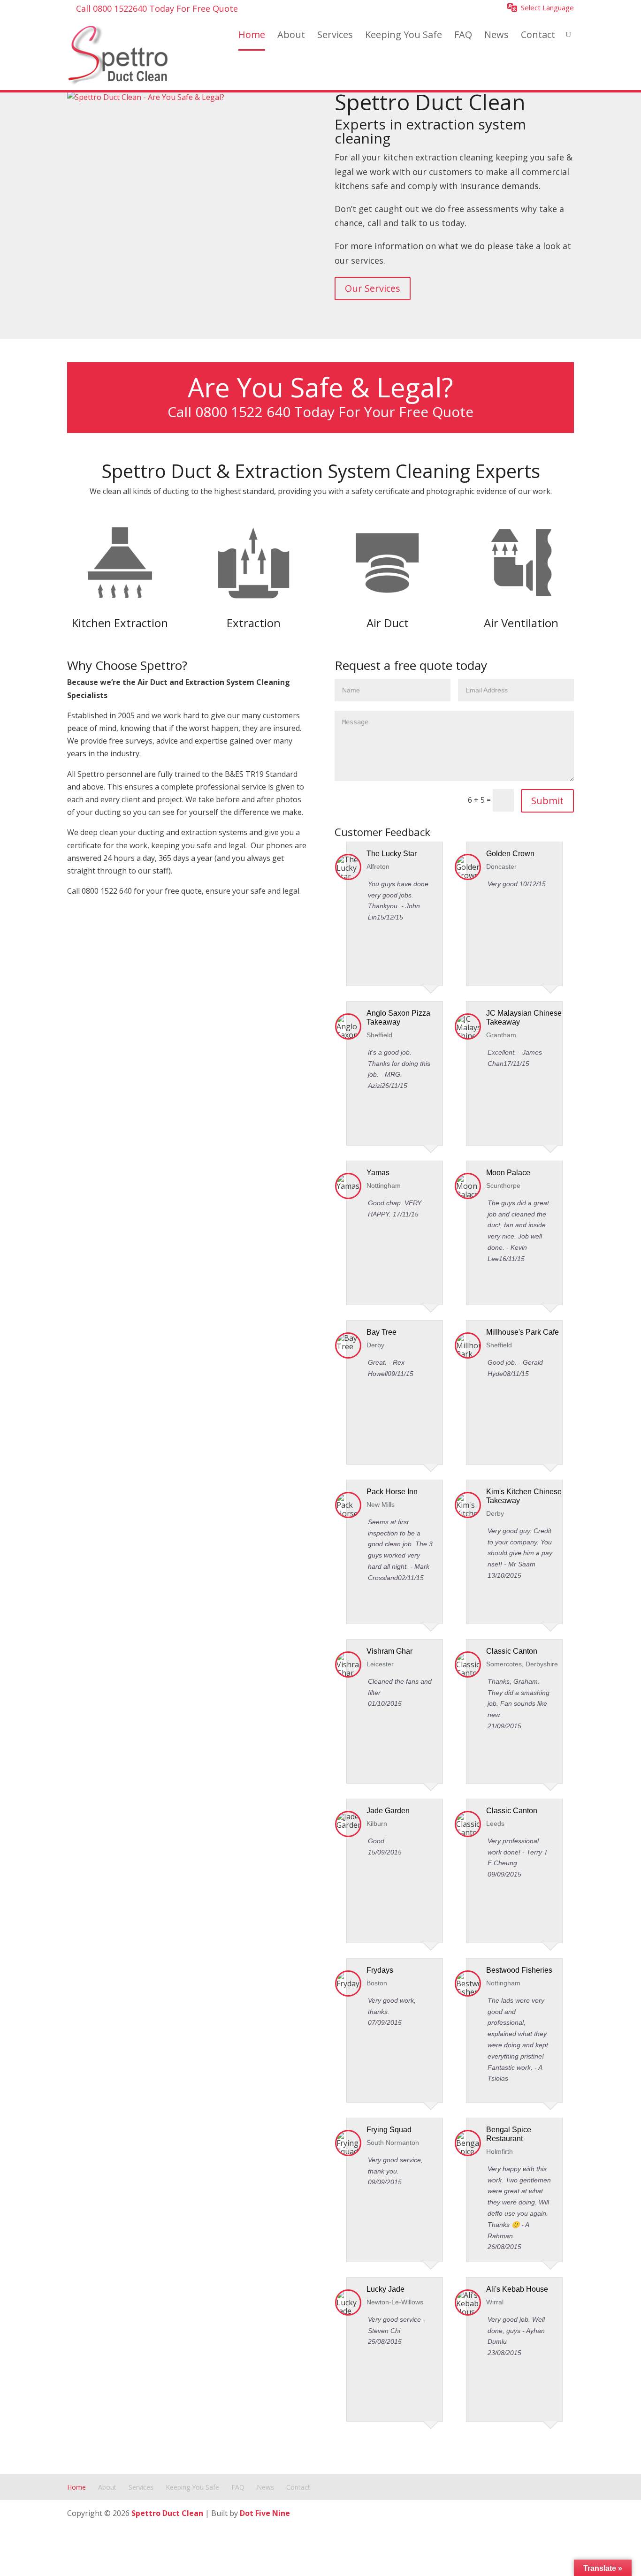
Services (335, 35)
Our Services (373, 288)
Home (252, 35)
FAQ (463, 35)
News (496, 35)
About (291, 35)
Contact (538, 35)
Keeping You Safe (404, 35)
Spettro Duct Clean (167, 2513)
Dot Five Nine (265, 2513)
